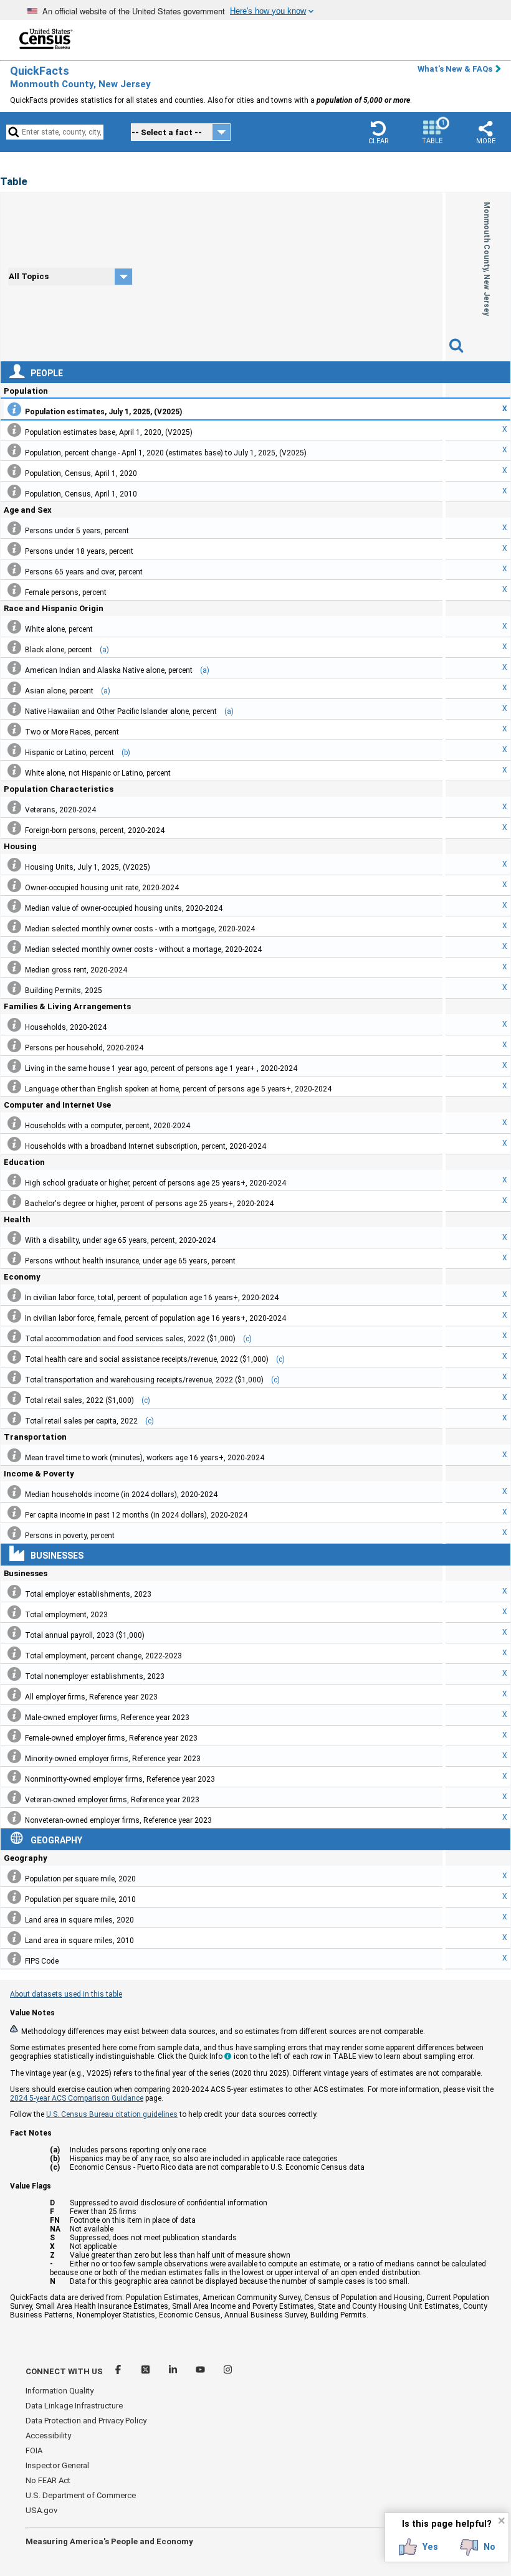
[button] (378, 132)
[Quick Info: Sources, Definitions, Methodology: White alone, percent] (14, 627)
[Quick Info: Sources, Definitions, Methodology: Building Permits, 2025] (14, 988)
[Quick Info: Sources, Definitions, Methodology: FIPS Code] (14, 1959)
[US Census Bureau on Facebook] (119, 2371)
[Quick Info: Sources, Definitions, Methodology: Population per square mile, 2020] (14, 1876)
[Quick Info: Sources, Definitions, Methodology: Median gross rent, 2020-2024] (14, 967)
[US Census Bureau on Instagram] (228, 2371)
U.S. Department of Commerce (81, 2495)
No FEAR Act (48, 2480)
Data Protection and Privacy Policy (86, 2421)
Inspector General (57, 2465)
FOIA (34, 2450)
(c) (247, 1339)
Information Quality (60, 2391)
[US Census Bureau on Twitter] (146, 2371)
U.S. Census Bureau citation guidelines (112, 2114)
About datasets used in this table (66, 1994)
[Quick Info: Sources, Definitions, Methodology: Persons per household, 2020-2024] (14, 1045)
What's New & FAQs (455, 69)
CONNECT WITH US (64, 2371)
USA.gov (41, 2510)
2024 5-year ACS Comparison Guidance (77, 2098)
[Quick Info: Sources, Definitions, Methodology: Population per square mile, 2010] (14, 1897)
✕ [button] (501, 2521)
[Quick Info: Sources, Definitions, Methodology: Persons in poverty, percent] (14, 1533)
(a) (104, 650)
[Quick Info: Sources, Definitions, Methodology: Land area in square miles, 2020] (14, 1918)
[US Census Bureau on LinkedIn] (174, 2371)
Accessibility (48, 2436)
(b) (126, 753)
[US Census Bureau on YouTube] (201, 2371)
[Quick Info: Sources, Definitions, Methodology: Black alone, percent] (14, 647)
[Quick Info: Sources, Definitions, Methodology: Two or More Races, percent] (14, 730)
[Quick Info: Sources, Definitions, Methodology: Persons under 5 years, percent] (14, 528)
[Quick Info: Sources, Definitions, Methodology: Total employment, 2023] (14, 1612)
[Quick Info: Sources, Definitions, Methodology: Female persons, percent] (14, 590)
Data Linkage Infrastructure (74, 2406)
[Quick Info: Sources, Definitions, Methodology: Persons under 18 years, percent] (14, 549)
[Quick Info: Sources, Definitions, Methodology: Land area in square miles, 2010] (14, 1938)
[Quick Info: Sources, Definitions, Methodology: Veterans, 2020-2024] (14, 807)
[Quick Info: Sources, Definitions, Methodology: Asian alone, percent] (14, 688)
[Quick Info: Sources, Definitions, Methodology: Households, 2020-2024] (14, 1025)
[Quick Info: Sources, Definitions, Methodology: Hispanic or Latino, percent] (14, 750)
